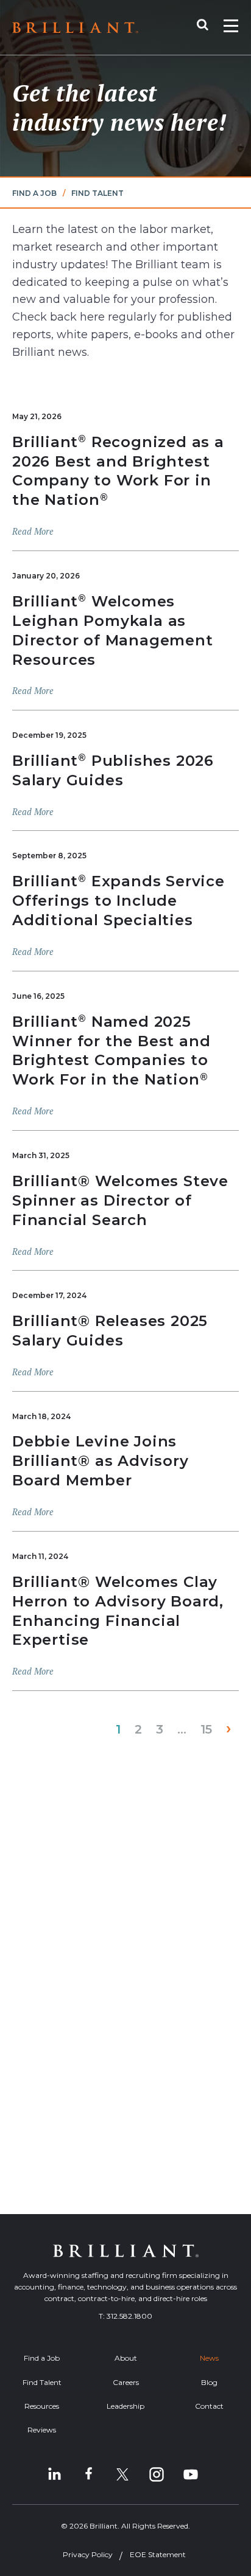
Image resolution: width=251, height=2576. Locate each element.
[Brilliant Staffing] (75, 28)
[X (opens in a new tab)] (122, 2474)
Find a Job (34, 193)
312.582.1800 (129, 2316)
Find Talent (97, 193)
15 (206, 1729)
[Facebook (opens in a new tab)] (88, 2474)
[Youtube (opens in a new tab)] (191, 2474)
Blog (209, 2382)
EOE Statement (158, 2554)
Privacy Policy (88, 2554)
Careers (126, 2382)
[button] (209, 27)
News (209, 2358)
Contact (209, 2406)
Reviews (42, 2430)
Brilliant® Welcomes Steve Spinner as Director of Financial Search (120, 1200)
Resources (42, 2406)
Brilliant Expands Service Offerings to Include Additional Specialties (118, 901)
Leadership (125, 2406)
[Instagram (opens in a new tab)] (157, 2474)
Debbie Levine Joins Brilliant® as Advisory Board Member (101, 1461)
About (126, 2358)
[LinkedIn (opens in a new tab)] (54, 2474)
